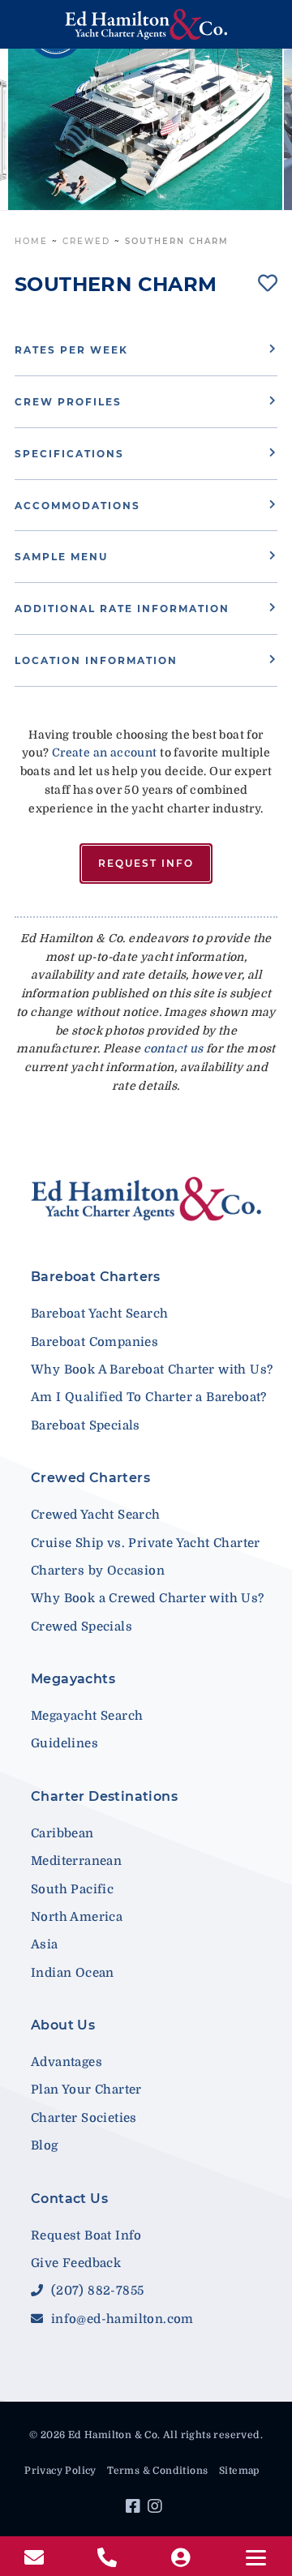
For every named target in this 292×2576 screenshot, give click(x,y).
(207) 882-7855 (95, 2291)
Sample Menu (61, 557)
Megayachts (73, 1679)
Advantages (67, 2062)
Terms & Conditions (157, 2471)
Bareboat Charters (96, 1277)
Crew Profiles (68, 402)
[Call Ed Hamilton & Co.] (109, 2558)
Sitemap (239, 2471)
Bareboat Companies (94, 1342)
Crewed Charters (90, 1478)
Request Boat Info (86, 2235)
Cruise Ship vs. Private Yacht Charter (146, 1543)
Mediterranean (76, 1861)
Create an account (105, 752)
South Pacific (72, 1889)
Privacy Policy (60, 2471)
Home (31, 241)
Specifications (69, 454)
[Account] (182, 2558)
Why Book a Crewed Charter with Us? (148, 1598)
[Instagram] (157, 2509)
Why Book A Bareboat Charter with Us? (152, 1369)
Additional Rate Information (122, 609)
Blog (45, 2145)
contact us (174, 1048)
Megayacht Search (87, 1716)
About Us (63, 2025)
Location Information (96, 660)
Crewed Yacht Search (96, 1515)
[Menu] (255, 2558)
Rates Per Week (71, 350)
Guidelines (64, 1743)
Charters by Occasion (98, 1571)
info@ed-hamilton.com (120, 2319)
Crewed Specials (82, 1627)
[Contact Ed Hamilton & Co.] (36, 2558)
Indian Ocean (73, 1973)
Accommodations (77, 506)
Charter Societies (84, 2118)
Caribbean (62, 1833)
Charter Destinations (104, 1796)
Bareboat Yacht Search (99, 1314)
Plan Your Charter (86, 2090)
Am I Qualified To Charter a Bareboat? (149, 1397)
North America (77, 1917)
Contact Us (69, 2199)
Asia (45, 1944)
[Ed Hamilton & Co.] (146, 24)
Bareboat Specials (86, 1425)
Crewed (86, 241)
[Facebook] (135, 2509)
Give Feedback (76, 2263)
